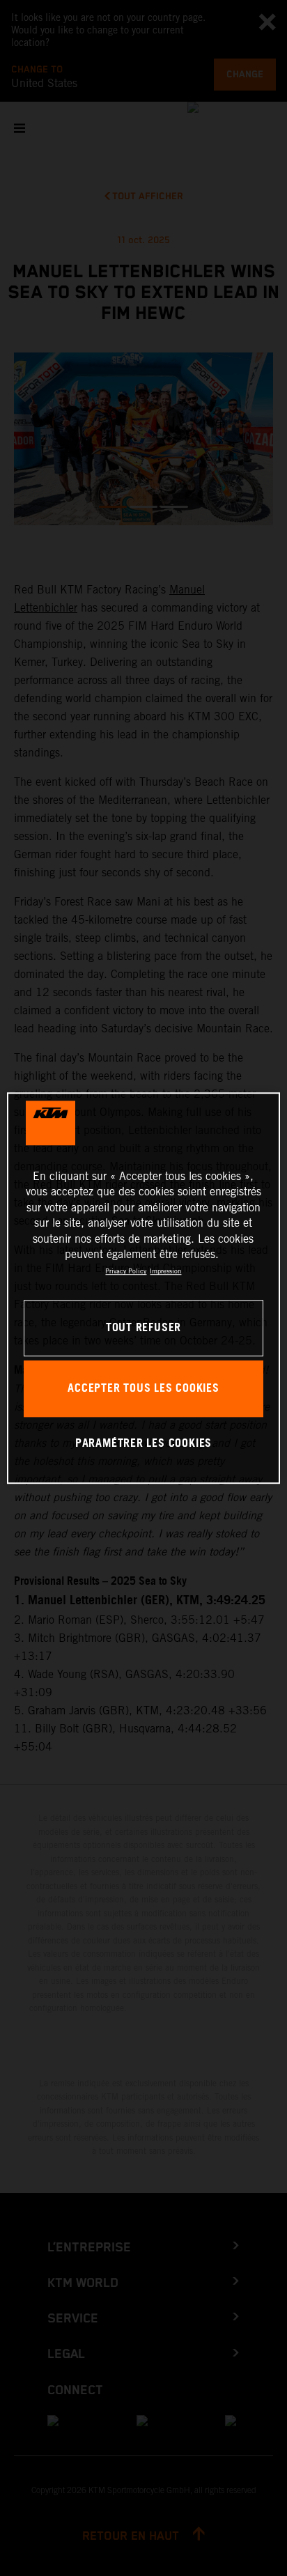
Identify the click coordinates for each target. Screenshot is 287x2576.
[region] (143, 1288)
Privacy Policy (126, 1272)
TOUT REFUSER (143, 1328)
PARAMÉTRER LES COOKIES (143, 1444)
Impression (165, 1272)
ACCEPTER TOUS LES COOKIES (143, 1389)
